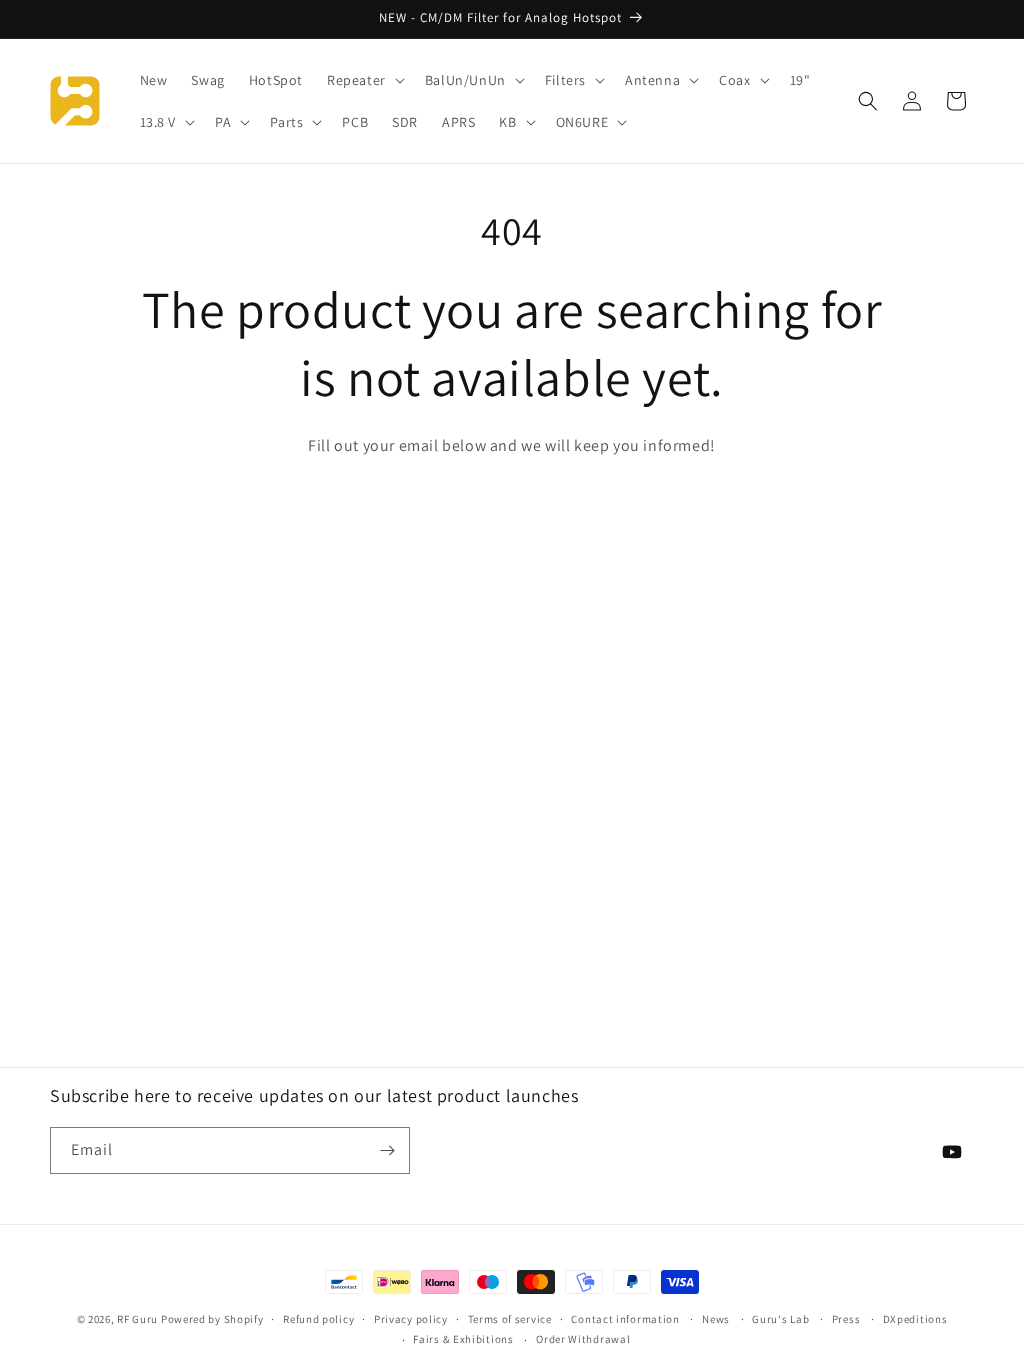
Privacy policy (411, 1319)
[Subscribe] (387, 1150)
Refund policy (318, 1319)
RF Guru (137, 1319)
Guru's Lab (780, 1319)
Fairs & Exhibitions (463, 1339)
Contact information (625, 1319)
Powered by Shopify (212, 1319)
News (716, 1319)
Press (846, 1319)
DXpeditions (915, 1319)
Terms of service (510, 1319)
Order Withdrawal (583, 1339)
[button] (364, 80)
